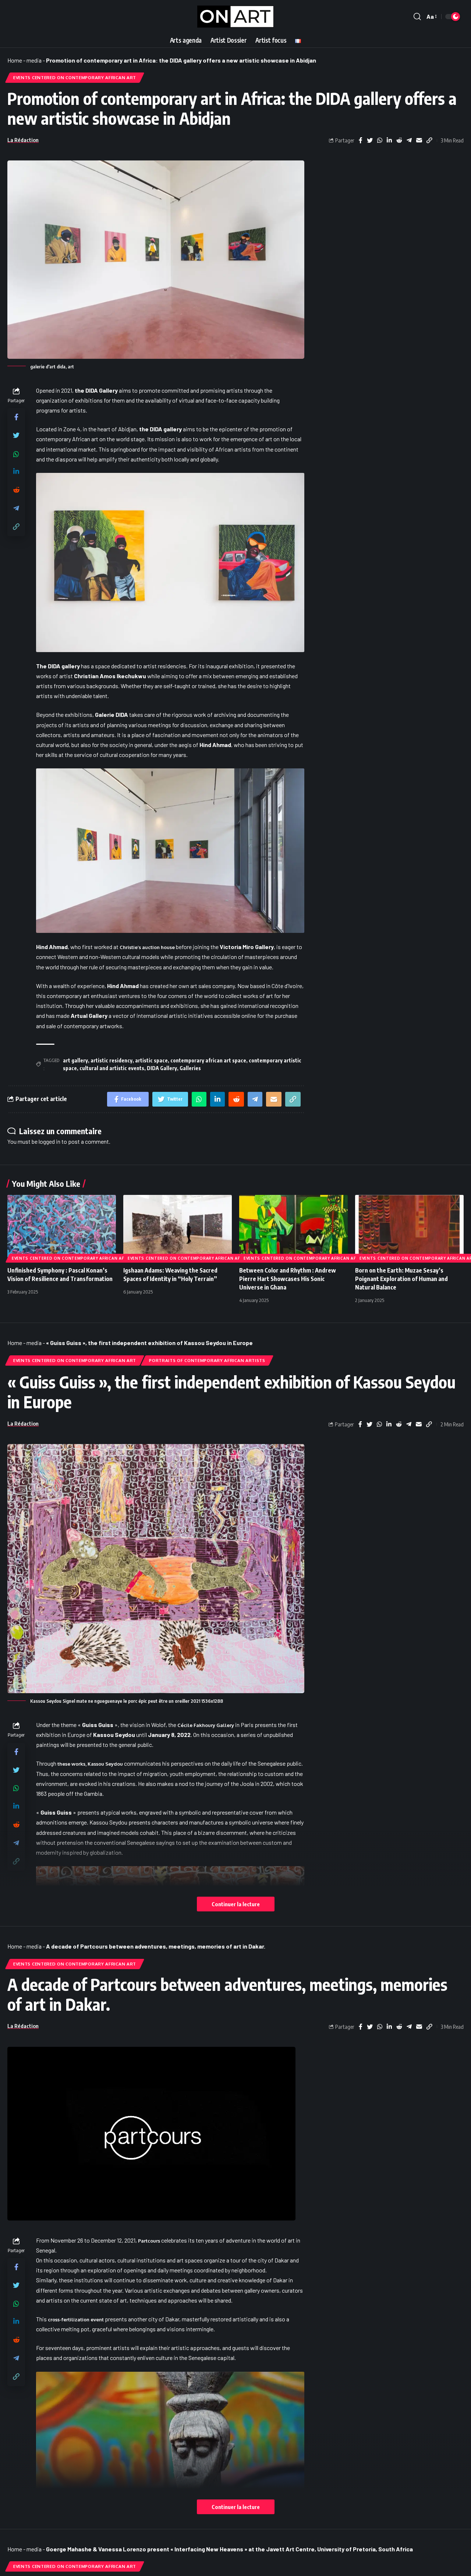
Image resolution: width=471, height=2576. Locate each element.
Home (15, 60)
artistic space (151, 1060)
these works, (90, 1764)
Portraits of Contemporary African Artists (207, 1360)
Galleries (190, 1068)
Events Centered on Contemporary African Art (75, 77)
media (34, 60)
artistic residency (111, 1060)
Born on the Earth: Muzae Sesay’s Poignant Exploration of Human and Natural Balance (401, 1279)
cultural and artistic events (112, 1068)
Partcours (149, 2241)
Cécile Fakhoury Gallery (206, 1725)
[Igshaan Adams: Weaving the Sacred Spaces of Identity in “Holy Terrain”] (178, 1227)
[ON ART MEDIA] (235, 17)
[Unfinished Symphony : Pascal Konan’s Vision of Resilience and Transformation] (62, 1227)
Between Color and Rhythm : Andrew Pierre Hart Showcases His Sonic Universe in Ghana (288, 1279)
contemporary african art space (208, 1060)
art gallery (75, 1060)
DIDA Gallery (162, 1068)
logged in (49, 1141)
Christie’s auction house (147, 947)
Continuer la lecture (236, 1904)
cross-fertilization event (76, 2320)
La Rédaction (23, 140)
